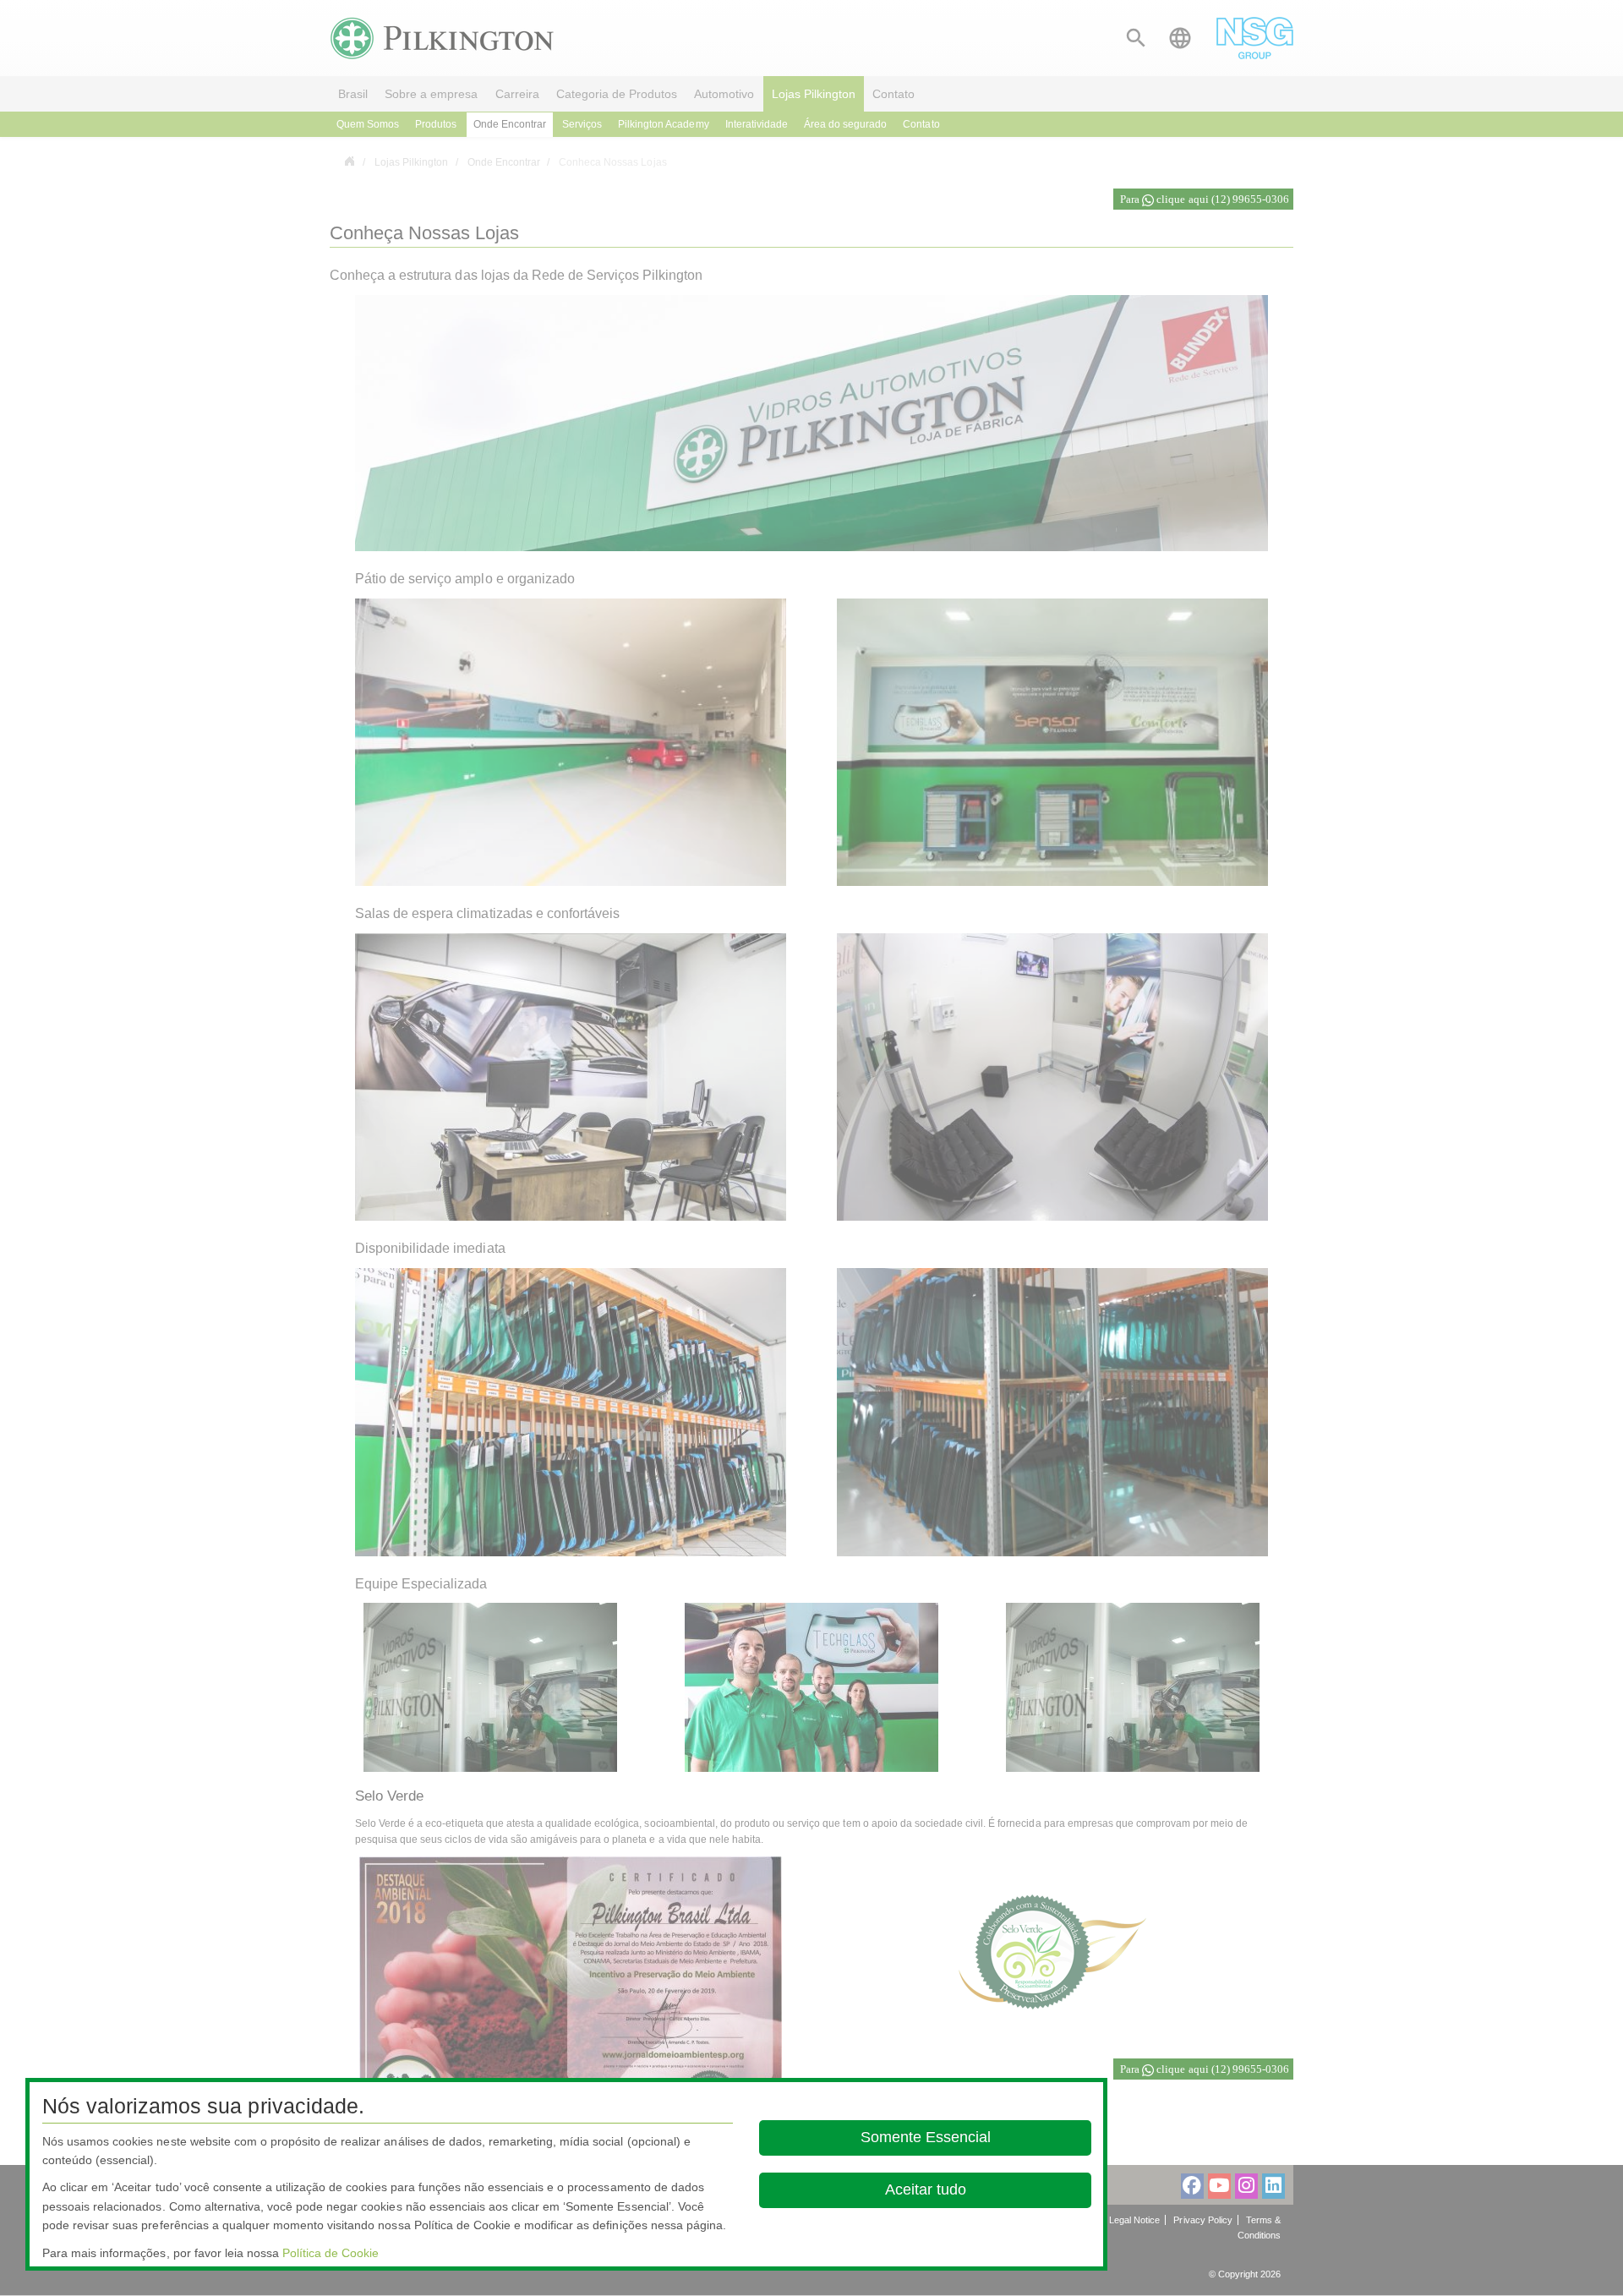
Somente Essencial (925, 2137)
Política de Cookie (331, 2253)
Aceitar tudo (925, 2189)
